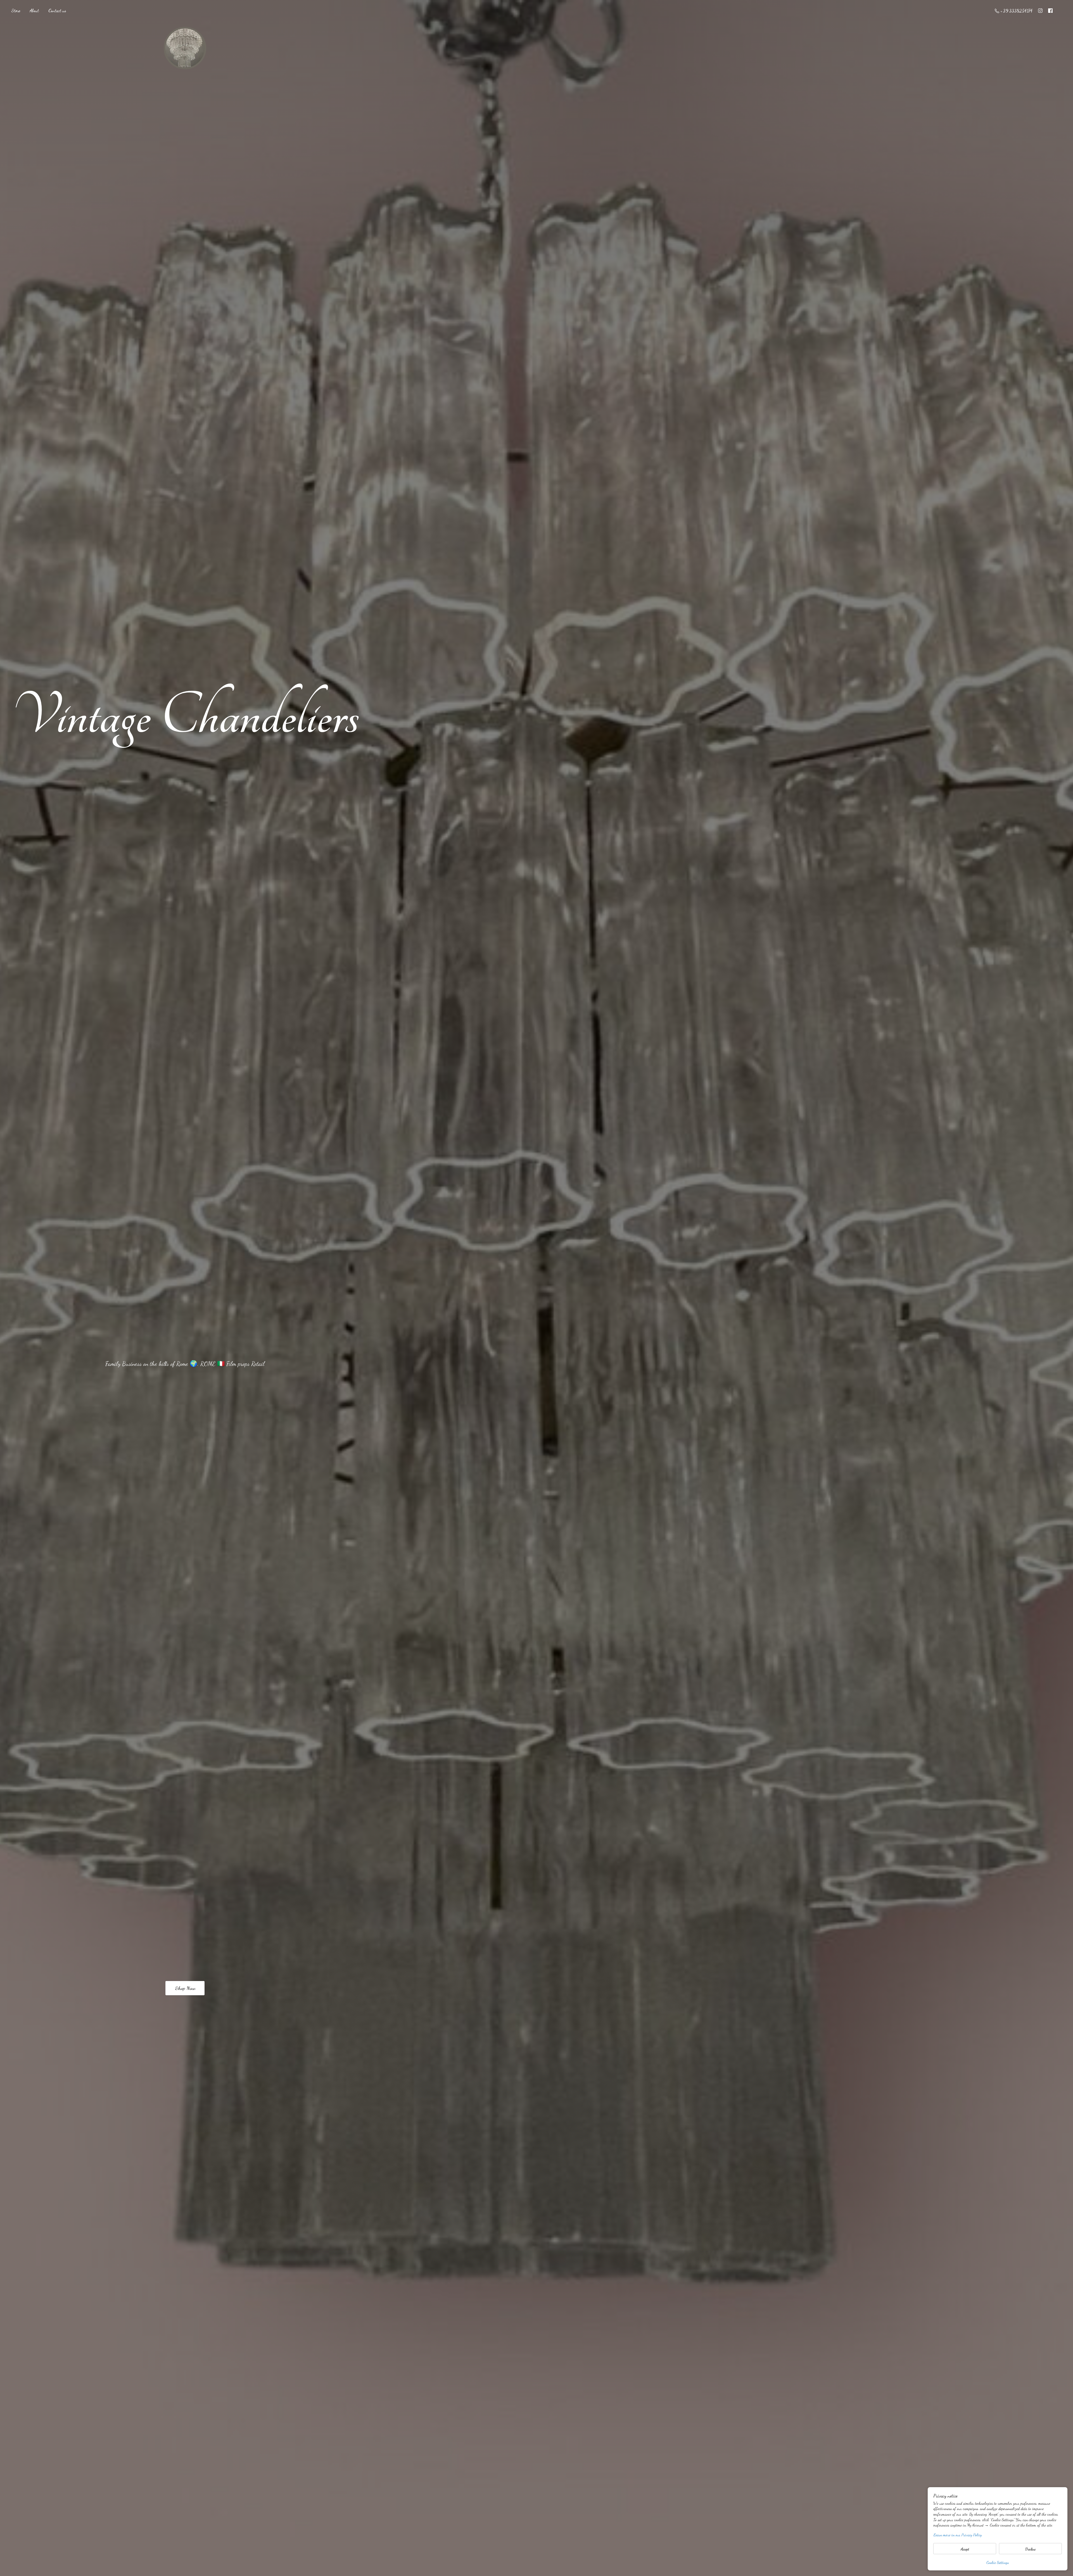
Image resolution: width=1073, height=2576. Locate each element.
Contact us (57, 10)
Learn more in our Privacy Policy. (958, 2535)
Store (16, 10)
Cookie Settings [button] (998, 2562)
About (34, 10)
